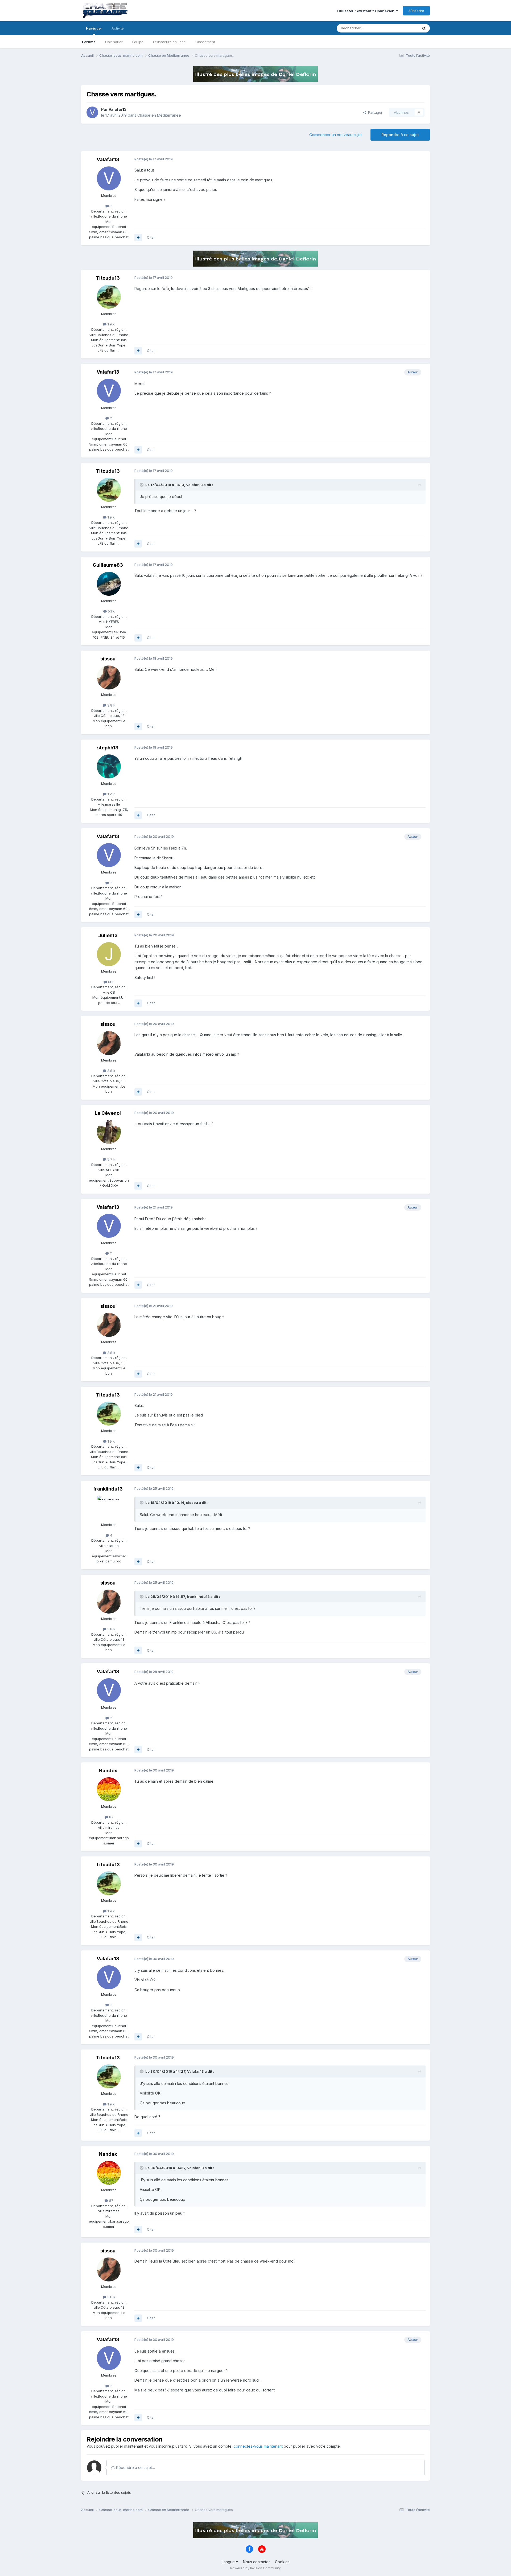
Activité (118, 28)
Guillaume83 (108, 565)
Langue (229, 2562)
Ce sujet (404, 28)
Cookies (282, 2562)
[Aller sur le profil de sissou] (109, 677)
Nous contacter (256, 2562)
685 (111, 982)
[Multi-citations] (138, 238)
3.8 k (111, 705)
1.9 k (111, 324)
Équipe (138, 42)
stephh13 (108, 748)
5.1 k (111, 611)
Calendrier (114, 42)
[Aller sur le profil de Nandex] (109, 1789)
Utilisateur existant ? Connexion (367, 11)
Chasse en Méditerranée (159, 115)
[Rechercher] (424, 28)
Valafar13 (118, 109)
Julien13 (108, 935)
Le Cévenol (108, 1113)
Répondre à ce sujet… (135, 2467)
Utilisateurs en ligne (169, 42)
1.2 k (111, 794)
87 (111, 1817)
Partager (374, 112)
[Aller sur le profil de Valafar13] (92, 112)
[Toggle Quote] (142, 485)
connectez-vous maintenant (258, 2446)
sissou (108, 659)
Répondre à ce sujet (400, 135)
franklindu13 (108, 1489)
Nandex (108, 1771)
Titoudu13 (108, 278)
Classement (205, 42)
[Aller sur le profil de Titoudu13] (109, 297)
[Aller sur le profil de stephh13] (109, 766)
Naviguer (94, 28)
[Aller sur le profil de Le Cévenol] (109, 1132)
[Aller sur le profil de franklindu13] (109, 1508)
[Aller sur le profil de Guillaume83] (109, 584)
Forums (89, 42)
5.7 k (111, 1159)
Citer (151, 237)
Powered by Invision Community (256, 2568)
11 (111, 206)
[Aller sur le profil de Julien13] (109, 954)
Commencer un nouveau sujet (335, 135)
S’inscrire (416, 11)
